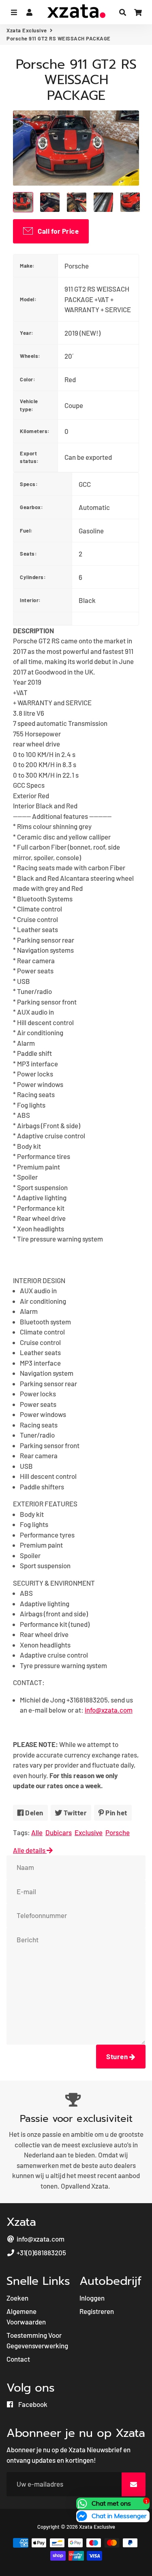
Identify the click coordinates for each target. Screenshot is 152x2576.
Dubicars (59, 1832)
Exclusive (89, 1832)
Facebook (32, 2404)
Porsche (118, 1832)
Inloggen (92, 2298)
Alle (37, 1832)
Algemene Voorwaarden (26, 2316)
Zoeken (17, 2298)
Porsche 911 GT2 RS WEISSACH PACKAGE (76, 80)
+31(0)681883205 (41, 2252)
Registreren (97, 2311)
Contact (18, 2359)
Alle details (30, 1850)
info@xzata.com (40, 2239)
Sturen (118, 2056)
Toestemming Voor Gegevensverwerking (37, 2340)
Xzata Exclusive (27, 30)
